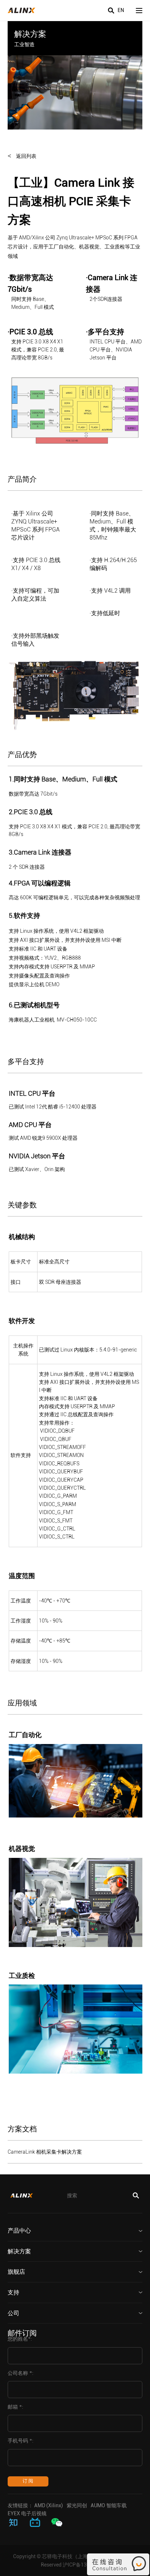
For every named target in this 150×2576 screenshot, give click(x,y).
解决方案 (19, 2251)
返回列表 (26, 156)
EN (121, 10)
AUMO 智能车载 (109, 2505)
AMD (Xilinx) (49, 2505)
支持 (13, 2292)
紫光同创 (77, 2505)
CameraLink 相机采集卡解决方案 (45, 2152)
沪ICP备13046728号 (86, 2565)
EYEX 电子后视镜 (27, 2513)
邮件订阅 (22, 2333)
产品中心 (19, 2231)
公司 (13, 2313)
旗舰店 (16, 2272)
